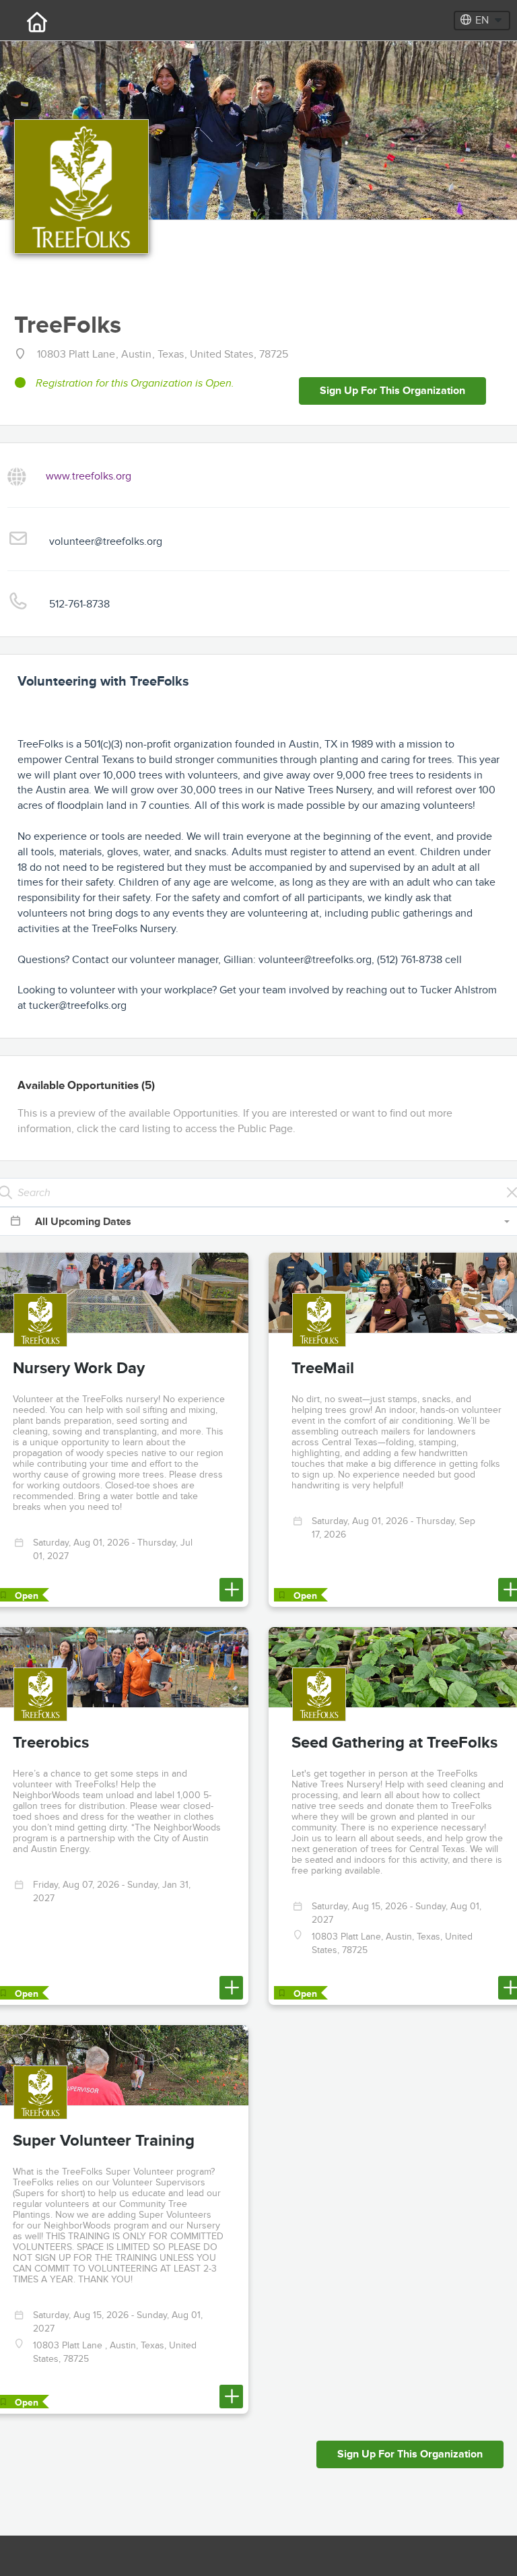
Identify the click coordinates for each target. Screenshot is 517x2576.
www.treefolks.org (89, 475)
